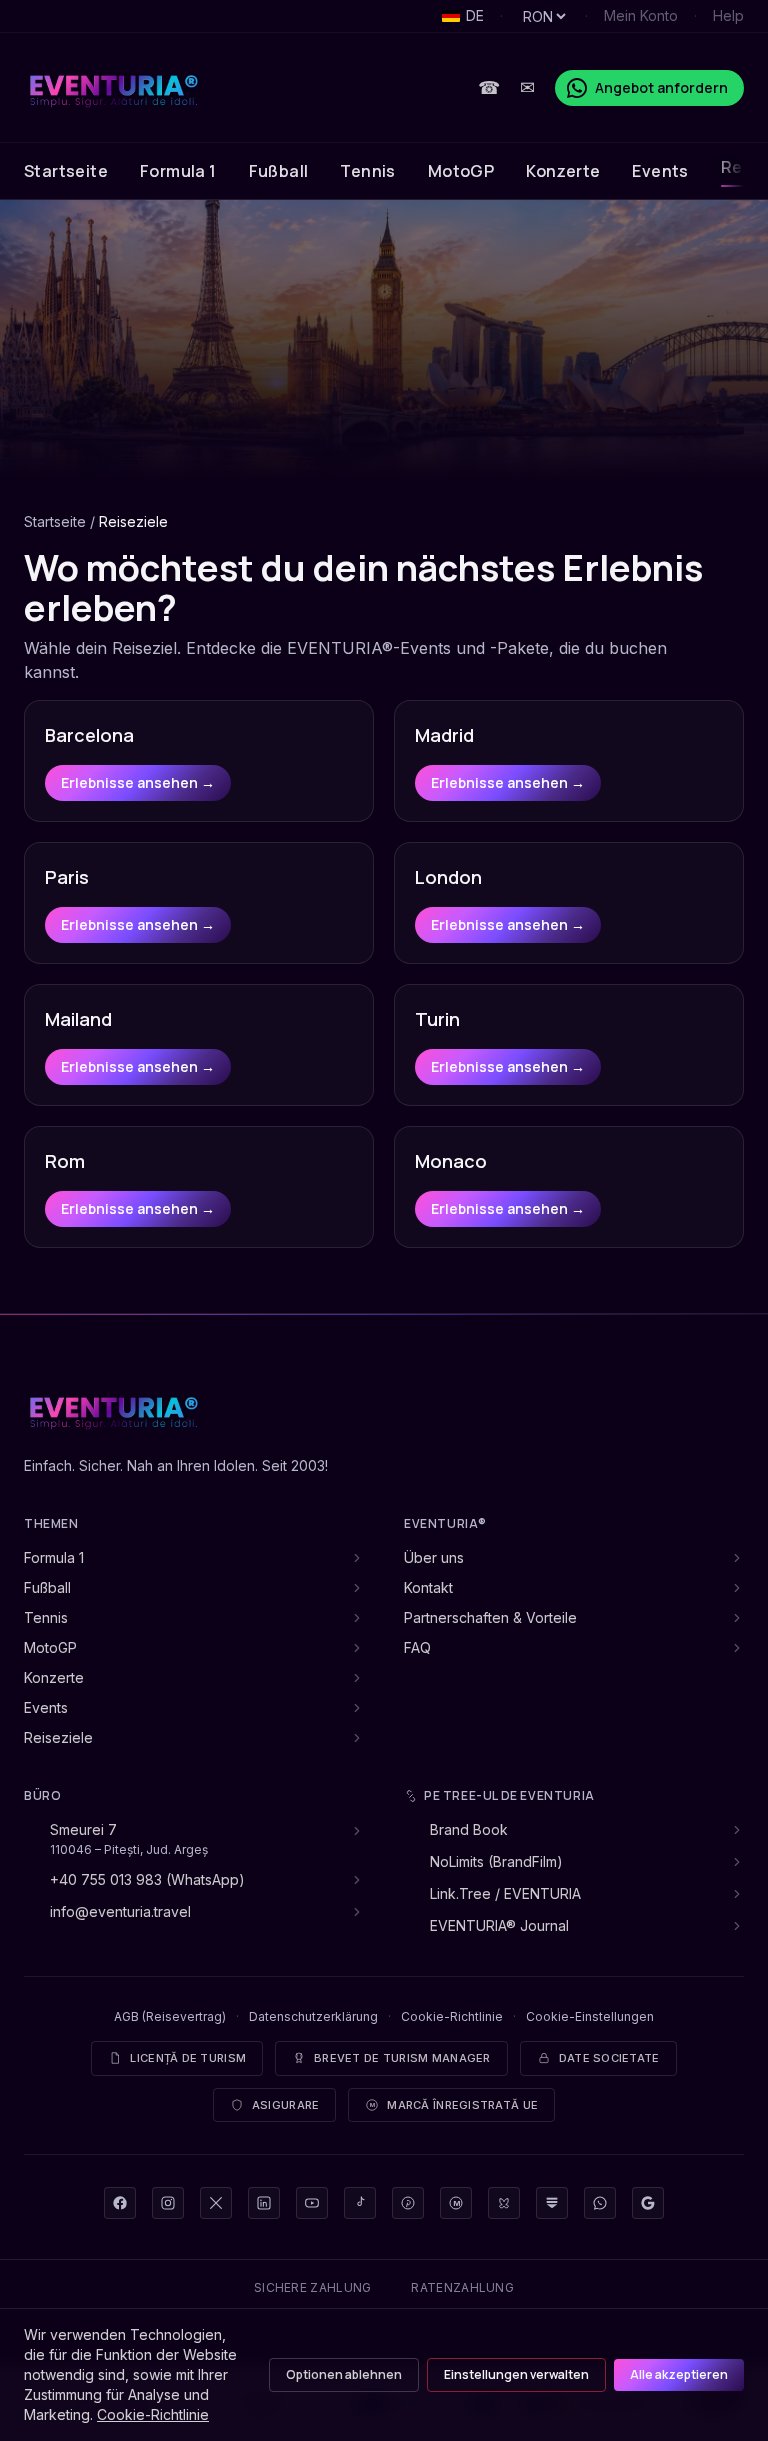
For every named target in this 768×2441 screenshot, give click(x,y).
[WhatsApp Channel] (600, 2203)
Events (660, 171)
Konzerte (563, 171)
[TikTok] (360, 2203)
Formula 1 (178, 171)
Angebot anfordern (661, 87)
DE (475, 15)
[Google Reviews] (648, 2203)
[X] (216, 2203)
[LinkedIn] (264, 2203)
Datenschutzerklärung (313, 2016)
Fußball (279, 171)
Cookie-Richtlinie (452, 2016)
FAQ (417, 1647)
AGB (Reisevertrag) (170, 2016)
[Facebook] (120, 2203)
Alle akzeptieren (679, 2374)
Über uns (434, 1557)
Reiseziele (58, 1737)
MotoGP (461, 171)
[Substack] (552, 2203)
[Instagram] (168, 2203)
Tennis (367, 171)
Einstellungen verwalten (516, 2374)
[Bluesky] (504, 2203)
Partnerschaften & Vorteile (490, 1617)
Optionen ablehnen (344, 2374)
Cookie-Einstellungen (590, 2016)
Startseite (66, 171)
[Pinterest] (408, 2203)
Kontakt (428, 1587)
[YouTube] (312, 2203)
